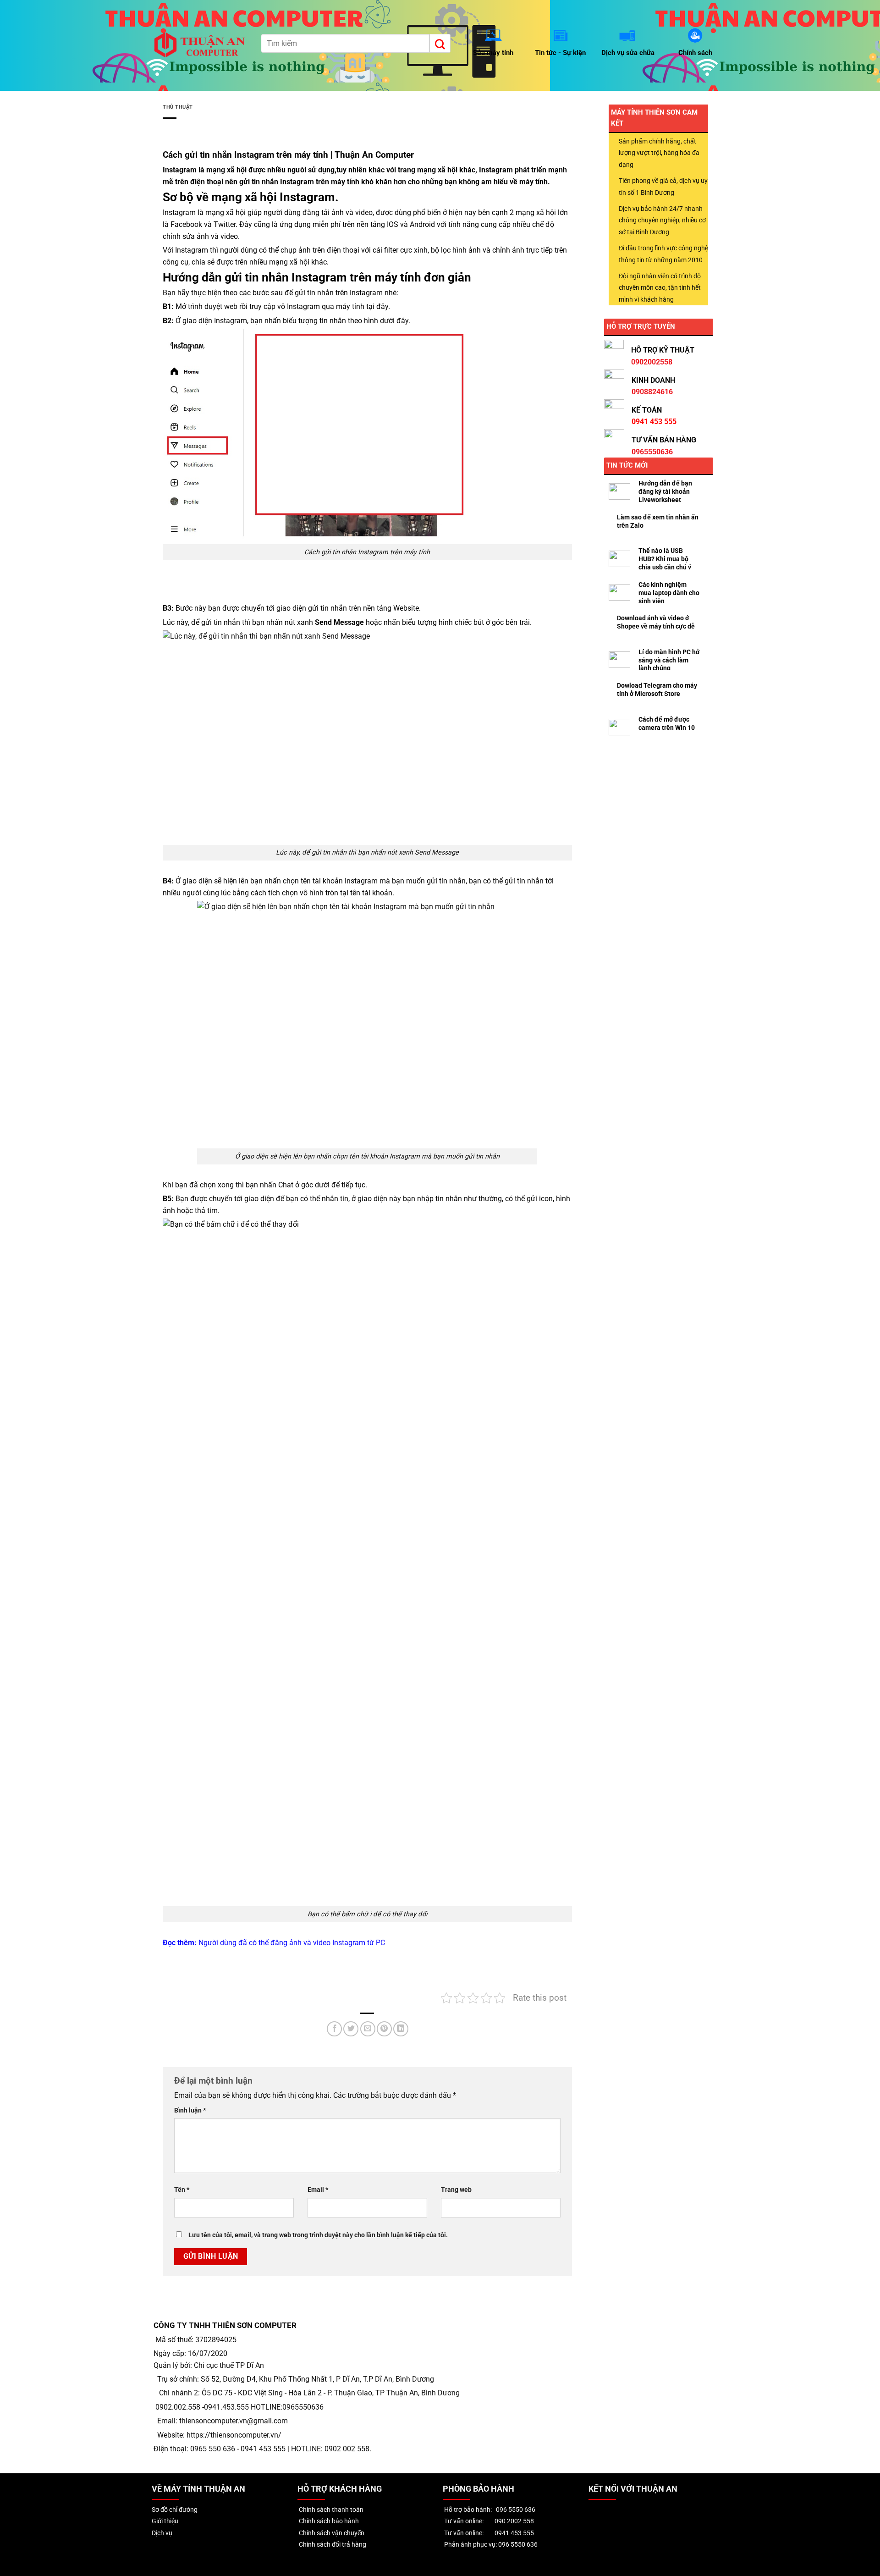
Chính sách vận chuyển (331, 2533)
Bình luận (190, 2110)
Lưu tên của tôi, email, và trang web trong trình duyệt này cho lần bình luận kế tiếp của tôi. (318, 2235)
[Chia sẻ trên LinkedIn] (401, 2029)
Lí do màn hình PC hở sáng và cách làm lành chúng (669, 660)
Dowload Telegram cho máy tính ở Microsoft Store (657, 690)
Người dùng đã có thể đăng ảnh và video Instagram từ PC (292, 1943)
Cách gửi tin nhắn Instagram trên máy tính (245, 155)
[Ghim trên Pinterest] (384, 2029)
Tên (182, 2190)
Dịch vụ (162, 2533)
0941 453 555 (514, 2533)
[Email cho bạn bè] (368, 2029)
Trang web (456, 2190)
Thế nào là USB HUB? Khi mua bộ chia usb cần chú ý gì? (665, 563)
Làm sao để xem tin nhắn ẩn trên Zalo (658, 521)
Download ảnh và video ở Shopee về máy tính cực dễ (656, 622)
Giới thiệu (165, 2521)
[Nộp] (440, 43)
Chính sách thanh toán (330, 2510)
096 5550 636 (516, 2510)
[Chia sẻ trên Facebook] (334, 2029)
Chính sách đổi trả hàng (332, 2545)
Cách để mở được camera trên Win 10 (667, 723)
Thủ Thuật (178, 107)
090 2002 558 (514, 2521)
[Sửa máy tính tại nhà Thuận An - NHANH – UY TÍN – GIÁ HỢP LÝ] (201, 45)
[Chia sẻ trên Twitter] (351, 2029)
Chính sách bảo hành (328, 2521)
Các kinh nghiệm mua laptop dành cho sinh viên (669, 593)
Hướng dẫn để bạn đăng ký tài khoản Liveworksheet (665, 491)
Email (318, 2190)
